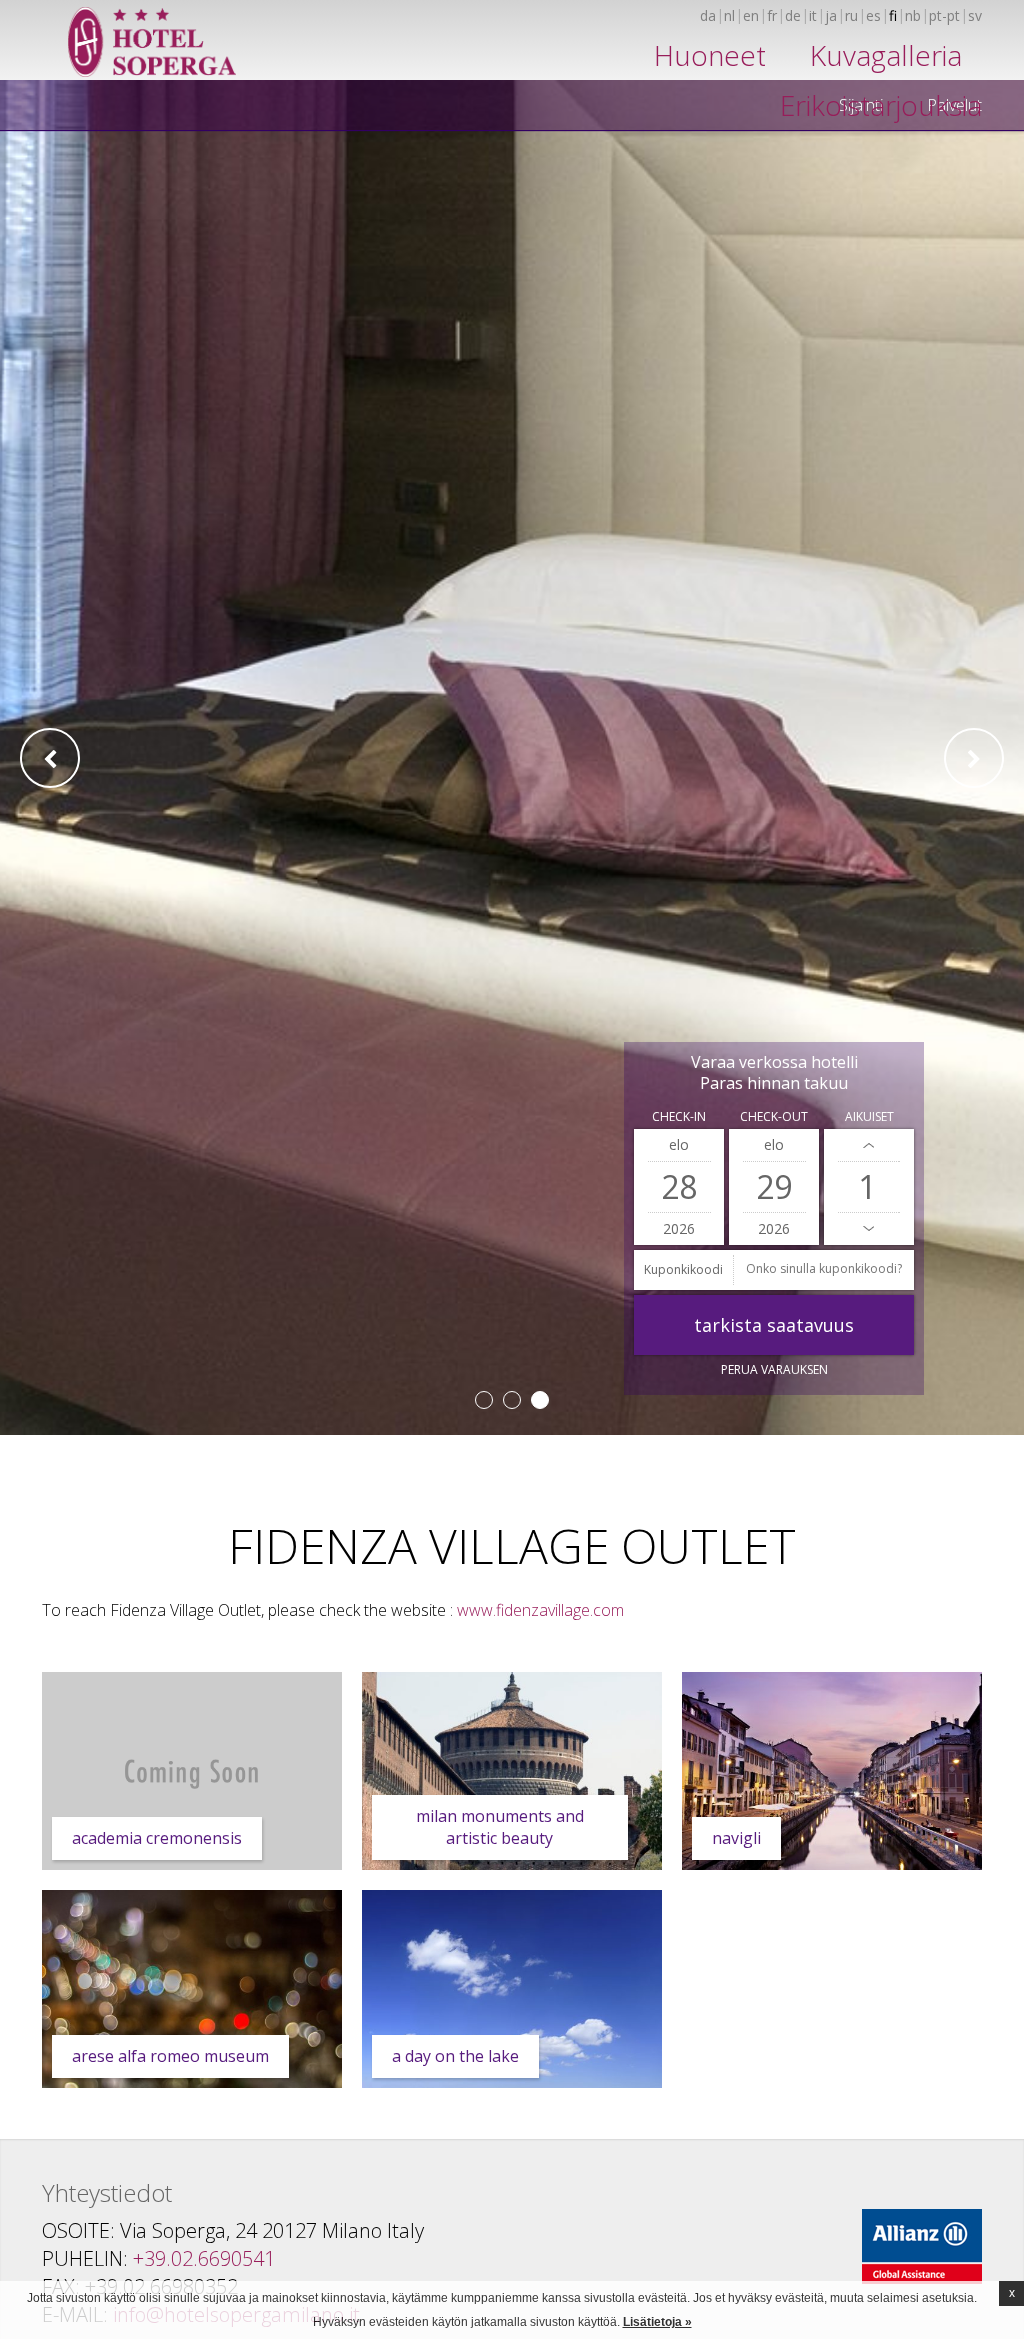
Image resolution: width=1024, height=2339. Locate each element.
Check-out (774, 1116)
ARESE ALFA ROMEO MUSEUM (170, 2056)
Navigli (736, 1838)
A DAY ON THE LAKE (455, 2056)
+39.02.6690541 (204, 2258)
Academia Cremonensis (157, 1838)
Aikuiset (869, 1116)
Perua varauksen (774, 1369)
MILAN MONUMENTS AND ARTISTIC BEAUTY (500, 1827)
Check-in (679, 1116)
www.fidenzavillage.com (540, 1610)
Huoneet (710, 55)
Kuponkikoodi (683, 1269)
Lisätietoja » (657, 2322)
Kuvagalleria (886, 55)
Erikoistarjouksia (881, 105)
